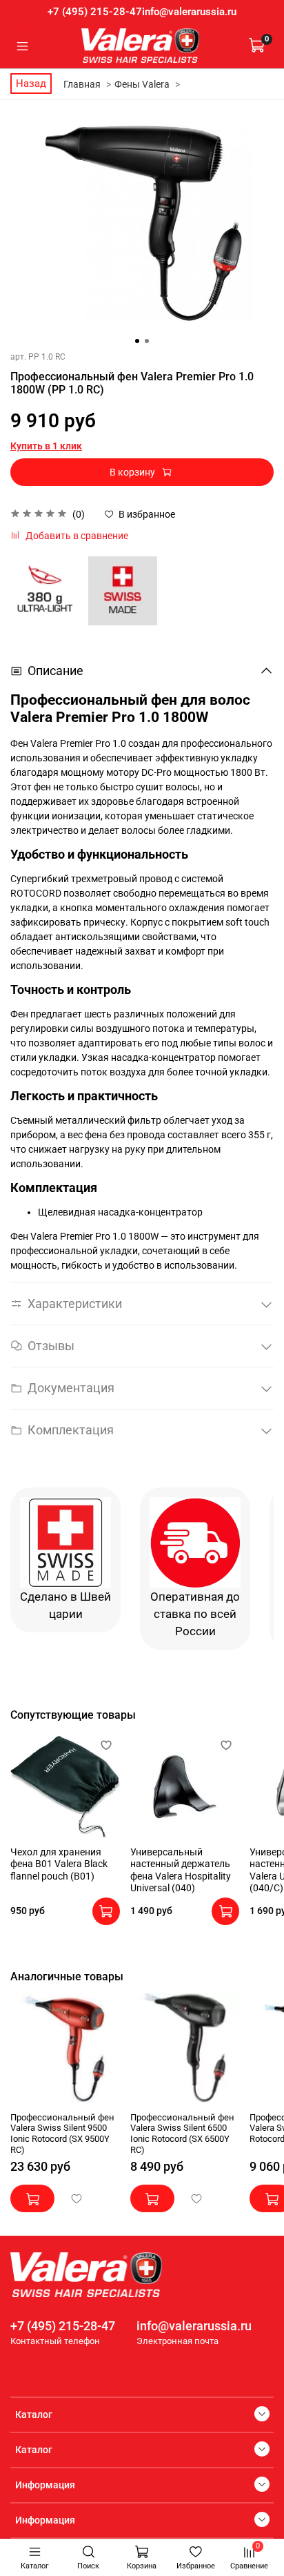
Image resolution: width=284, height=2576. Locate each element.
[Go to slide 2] (147, 341)
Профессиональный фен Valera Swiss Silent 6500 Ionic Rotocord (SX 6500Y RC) (182, 2134)
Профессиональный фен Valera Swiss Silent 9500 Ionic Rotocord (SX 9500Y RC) (62, 2134)
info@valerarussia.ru (189, 12)
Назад (31, 84)
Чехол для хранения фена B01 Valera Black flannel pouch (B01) (59, 1863)
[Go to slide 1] (137, 341)
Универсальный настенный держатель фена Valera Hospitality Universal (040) (181, 1870)
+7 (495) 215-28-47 (95, 12)
